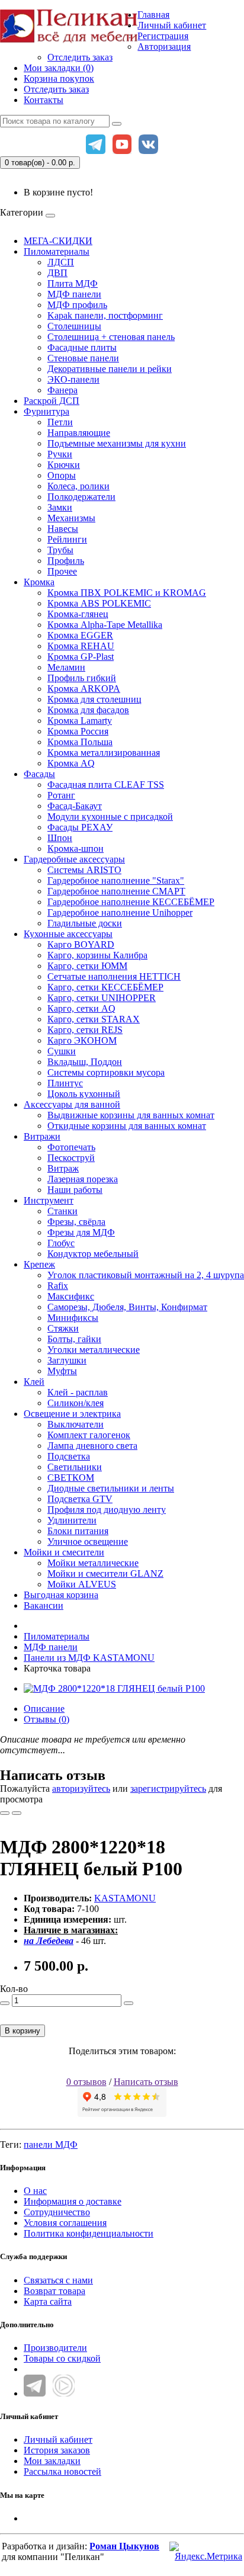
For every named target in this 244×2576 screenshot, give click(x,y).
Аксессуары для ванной (72, 1104)
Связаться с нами (58, 2280)
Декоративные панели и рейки (110, 369)
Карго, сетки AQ (81, 1008)
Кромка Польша (80, 742)
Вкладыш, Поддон (85, 1062)
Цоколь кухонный (84, 1094)
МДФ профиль (77, 305)
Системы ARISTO (84, 870)
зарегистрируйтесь (168, 1789)
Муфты (62, 1371)
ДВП (57, 273)
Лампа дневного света (92, 1446)
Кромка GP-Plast (81, 657)
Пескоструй (71, 1158)
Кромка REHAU (81, 646)
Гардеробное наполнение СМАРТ (116, 891)
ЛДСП (61, 262)
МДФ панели (74, 294)
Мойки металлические (93, 1563)
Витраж (63, 1168)
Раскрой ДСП (52, 401)
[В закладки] (5, 1813)
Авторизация (164, 46)
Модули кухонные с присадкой (110, 817)
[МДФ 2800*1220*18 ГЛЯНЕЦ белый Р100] (114, 1688)
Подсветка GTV (80, 1499)
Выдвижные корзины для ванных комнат (131, 1115)
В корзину (23, 2031)
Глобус (61, 1243)
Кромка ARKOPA (84, 689)
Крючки (64, 465)
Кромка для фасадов (88, 710)
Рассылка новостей (62, 2471)
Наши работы (75, 1190)
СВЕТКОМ (71, 1478)
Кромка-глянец (78, 614)
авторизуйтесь (81, 1789)
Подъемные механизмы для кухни (117, 443)
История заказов (57, 2450)
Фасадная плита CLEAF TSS (106, 785)
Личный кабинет (58, 2439)
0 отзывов (86, 2082)
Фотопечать (71, 1147)
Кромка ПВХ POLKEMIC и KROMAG (127, 593)
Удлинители (72, 1520)
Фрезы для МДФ (81, 1232)
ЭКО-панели (73, 379)
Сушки (62, 1051)
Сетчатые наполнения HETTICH (114, 976)
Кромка (39, 582)
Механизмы (71, 518)
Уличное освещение (88, 1542)
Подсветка (69, 1456)
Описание (44, 1709)
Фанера (62, 390)
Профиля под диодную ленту (107, 1510)
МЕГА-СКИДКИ (58, 241)
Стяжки (63, 1328)
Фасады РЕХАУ (80, 827)
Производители (55, 2348)
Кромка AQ (71, 763)
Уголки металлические (94, 1350)
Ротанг (61, 795)
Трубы (60, 550)
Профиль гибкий (82, 678)
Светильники (75, 1467)
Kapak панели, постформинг (105, 315)
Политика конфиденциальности (89, 2233)
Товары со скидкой (62, 2358)
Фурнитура (46, 411)
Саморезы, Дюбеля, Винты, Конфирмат (127, 1307)
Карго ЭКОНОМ (82, 1040)
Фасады (39, 774)
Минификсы (73, 1318)
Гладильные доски (85, 923)
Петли (60, 422)
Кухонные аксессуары (68, 934)
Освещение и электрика (72, 1414)
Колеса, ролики (78, 486)
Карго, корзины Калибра (97, 955)
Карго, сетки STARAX (94, 1019)
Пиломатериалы (57, 251)
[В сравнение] (17, 1813)
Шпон (60, 838)
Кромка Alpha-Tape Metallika (105, 625)
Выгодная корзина (61, 1595)
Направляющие (79, 433)
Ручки (60, 454)
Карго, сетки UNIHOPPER (102, 998)
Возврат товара (54, 2291)
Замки (60, 507)
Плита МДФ (73, 283)
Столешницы (74, 326)
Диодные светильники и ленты (111, 1488)
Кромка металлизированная (104, 753)
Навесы (63, 529)
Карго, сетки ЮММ (87, 966)
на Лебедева (49, 1941)
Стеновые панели (83, 358)
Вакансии (44, 1605)
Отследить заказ (80, 57)
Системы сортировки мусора (106, 1072)
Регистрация (163, 36)
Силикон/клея (76, 1403)
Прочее (62, 571)
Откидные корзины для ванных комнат (127, 1126)
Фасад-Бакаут (75, 806)
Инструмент (49, 1200)
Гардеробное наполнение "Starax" (116, 880)
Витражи (42, 1136)
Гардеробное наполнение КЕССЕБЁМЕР (131, 902)
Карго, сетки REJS (85, 1030)
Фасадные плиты (82, 347)
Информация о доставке (73, 2201)
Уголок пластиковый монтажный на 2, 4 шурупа (146, 1275)
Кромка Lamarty (80, 721)
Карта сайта (48, 2301)
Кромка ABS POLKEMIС (99, 603)
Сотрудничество (57, 2212)
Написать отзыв (146, 2082)
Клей (34, 1382)
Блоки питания (78, 1531)
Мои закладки (52, 2461)
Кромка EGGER (80, 635)
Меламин (66, 667)
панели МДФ (51, 2144)
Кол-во (14, 1989)
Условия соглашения (65, 2223)
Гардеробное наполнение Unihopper (120, 912)
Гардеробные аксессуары (74, 859)
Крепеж (39, 1264)
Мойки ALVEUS (82, 1584)
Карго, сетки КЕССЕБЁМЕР (105, 987)
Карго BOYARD (81, 944)
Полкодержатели (81, 497)
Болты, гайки (74, 1339)
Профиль (66, 561)
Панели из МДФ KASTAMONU (89, 1658)
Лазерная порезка (83, 1179)
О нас (35, 2191)
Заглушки (67, 1360)
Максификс (71, 1296)
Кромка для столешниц (94, 699)
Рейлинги (67, 539)
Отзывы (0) (46, 1719)
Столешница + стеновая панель (111, 337)
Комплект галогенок (89, 1435)
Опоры (62, 475)
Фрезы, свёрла (76, 1222)
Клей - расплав (78, 1392)
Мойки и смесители (64, 1552)
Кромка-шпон (76, 848)
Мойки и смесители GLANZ (105, 1573)
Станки (62, 1211)
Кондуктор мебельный (93, 1254)
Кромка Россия (78, 731)
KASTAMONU (125, 1898)
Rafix (58, 1286)
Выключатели (76, 1424)
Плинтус (65, 1083)
